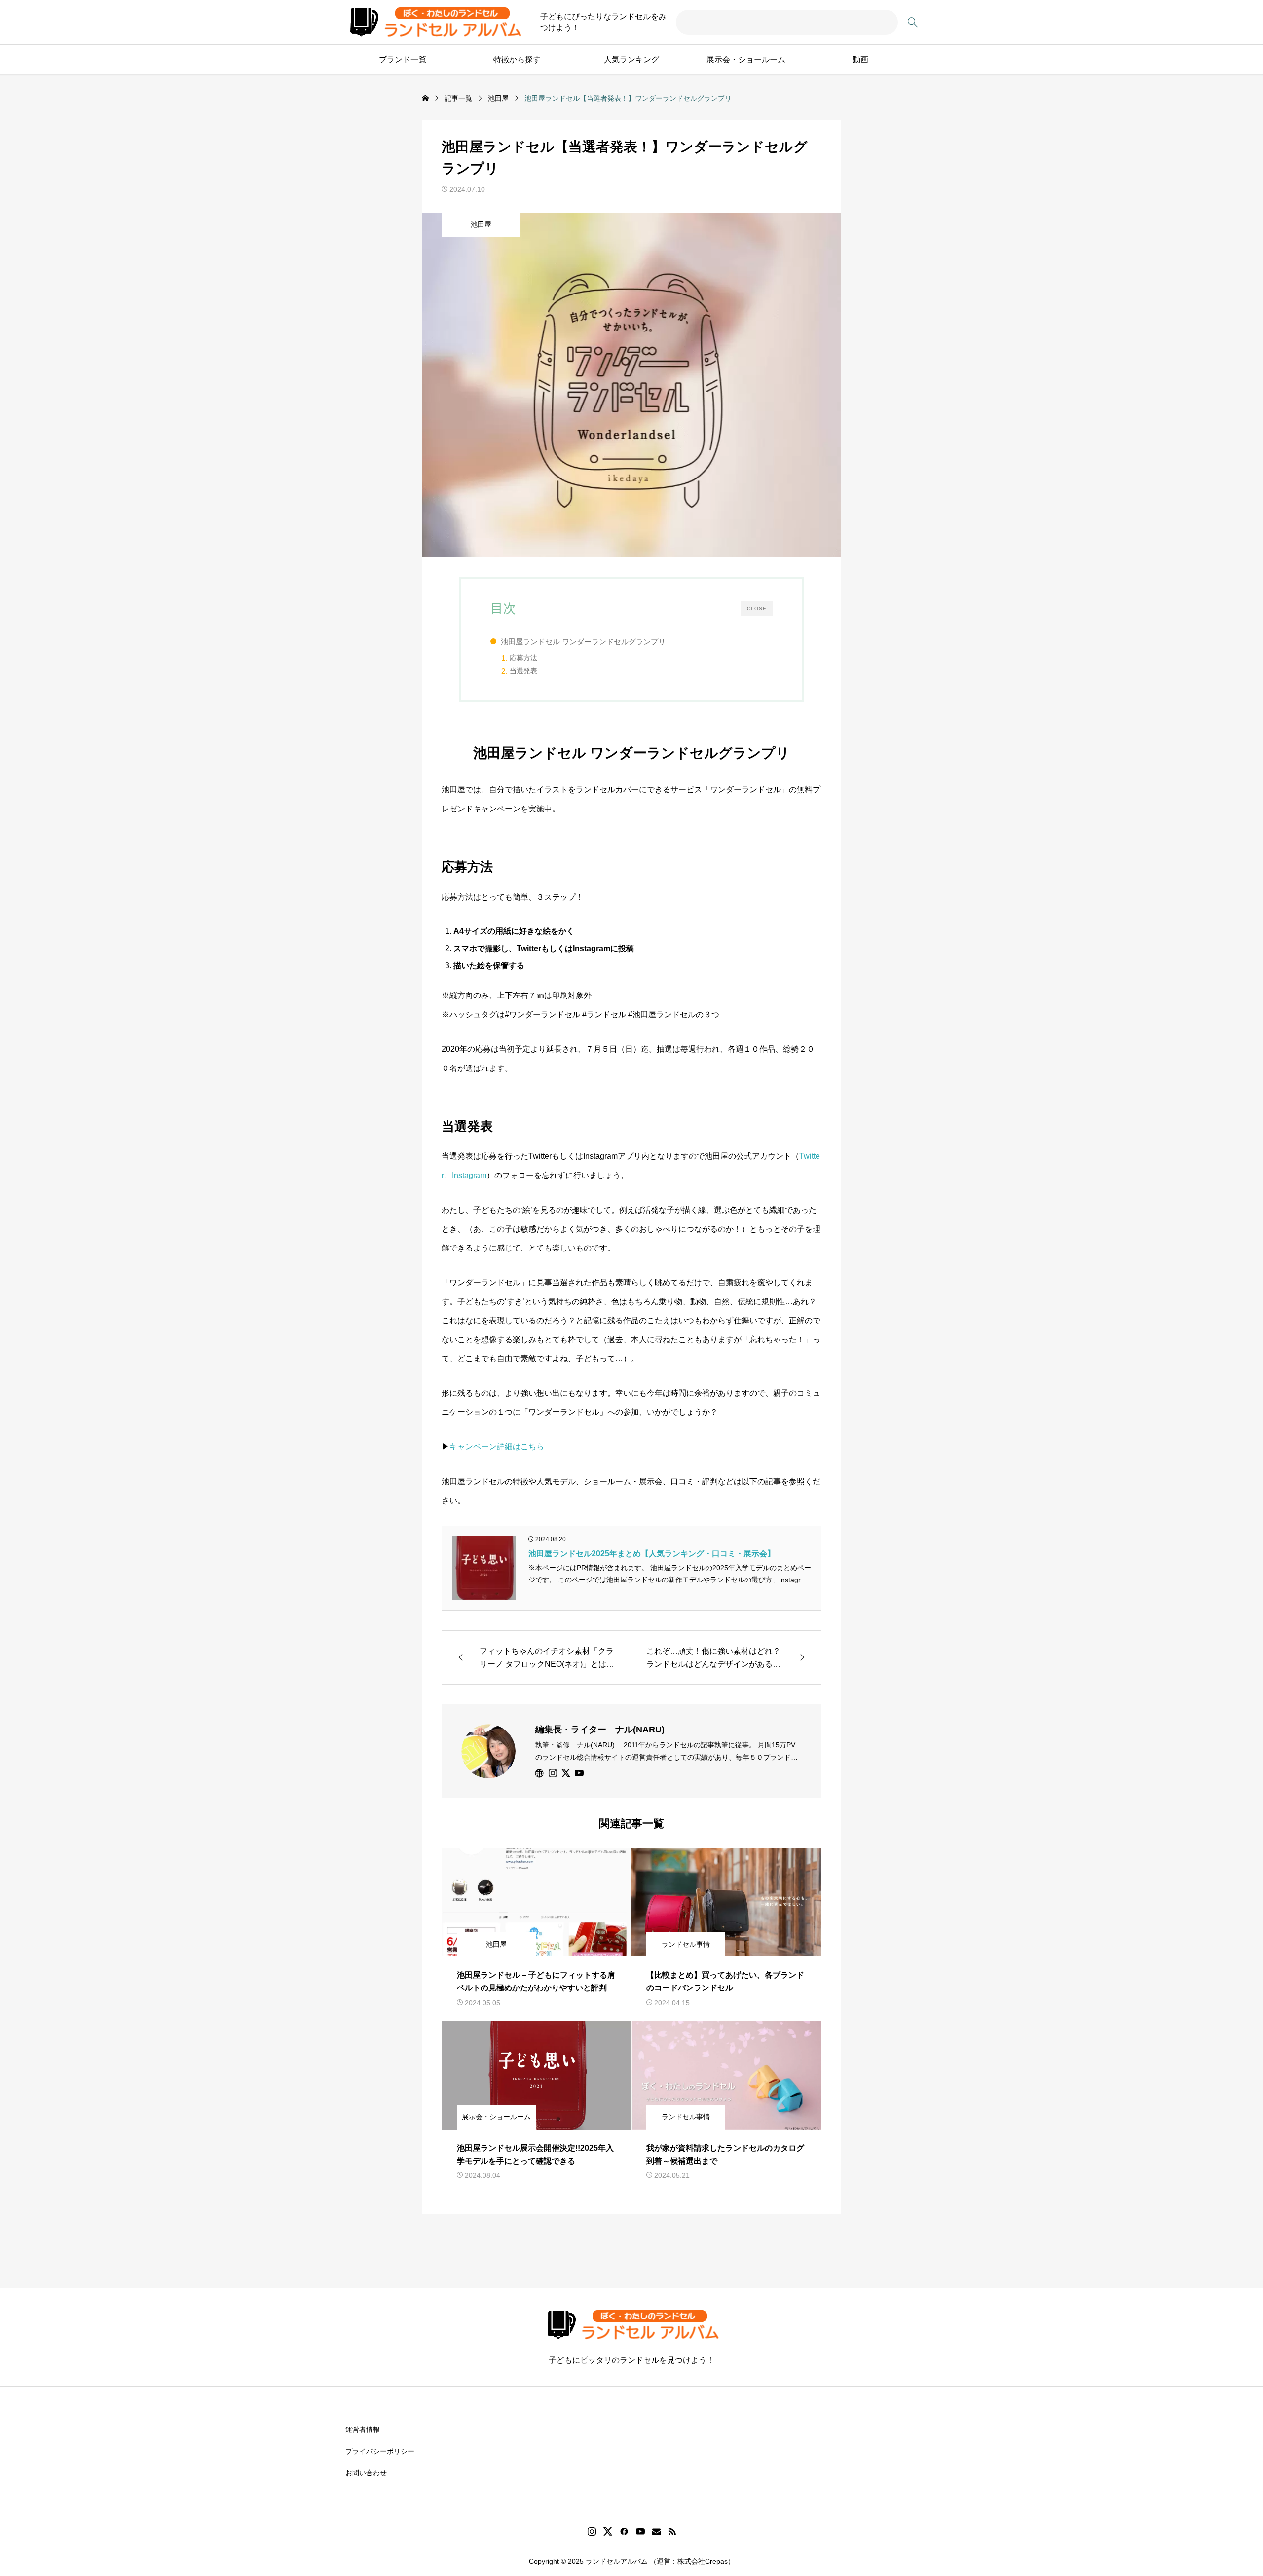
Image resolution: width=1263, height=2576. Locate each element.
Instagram (469, 1175)
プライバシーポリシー (380, 2451)
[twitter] (566, 1773)
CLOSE (757, 608)
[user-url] (540, 1773)
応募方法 (523, 658)
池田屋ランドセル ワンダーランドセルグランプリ (583, 642)
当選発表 (523, 671)
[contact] (656, 2531)
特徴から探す (517, 59)
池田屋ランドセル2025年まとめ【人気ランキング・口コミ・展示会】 (652, 1554)
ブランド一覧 (403, 59)
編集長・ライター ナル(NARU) (600, 1730)
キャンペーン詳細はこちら (497, 1447)
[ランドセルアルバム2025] (434, 22)
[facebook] (624, 2531)
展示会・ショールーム (746, 59)
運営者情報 (363, 2429)
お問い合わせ (366, 2473)
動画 (860, 59)
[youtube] (579, 1773)
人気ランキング (631, 59)
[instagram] (553, 1773)
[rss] (672, 2531)
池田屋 (481, 224)
